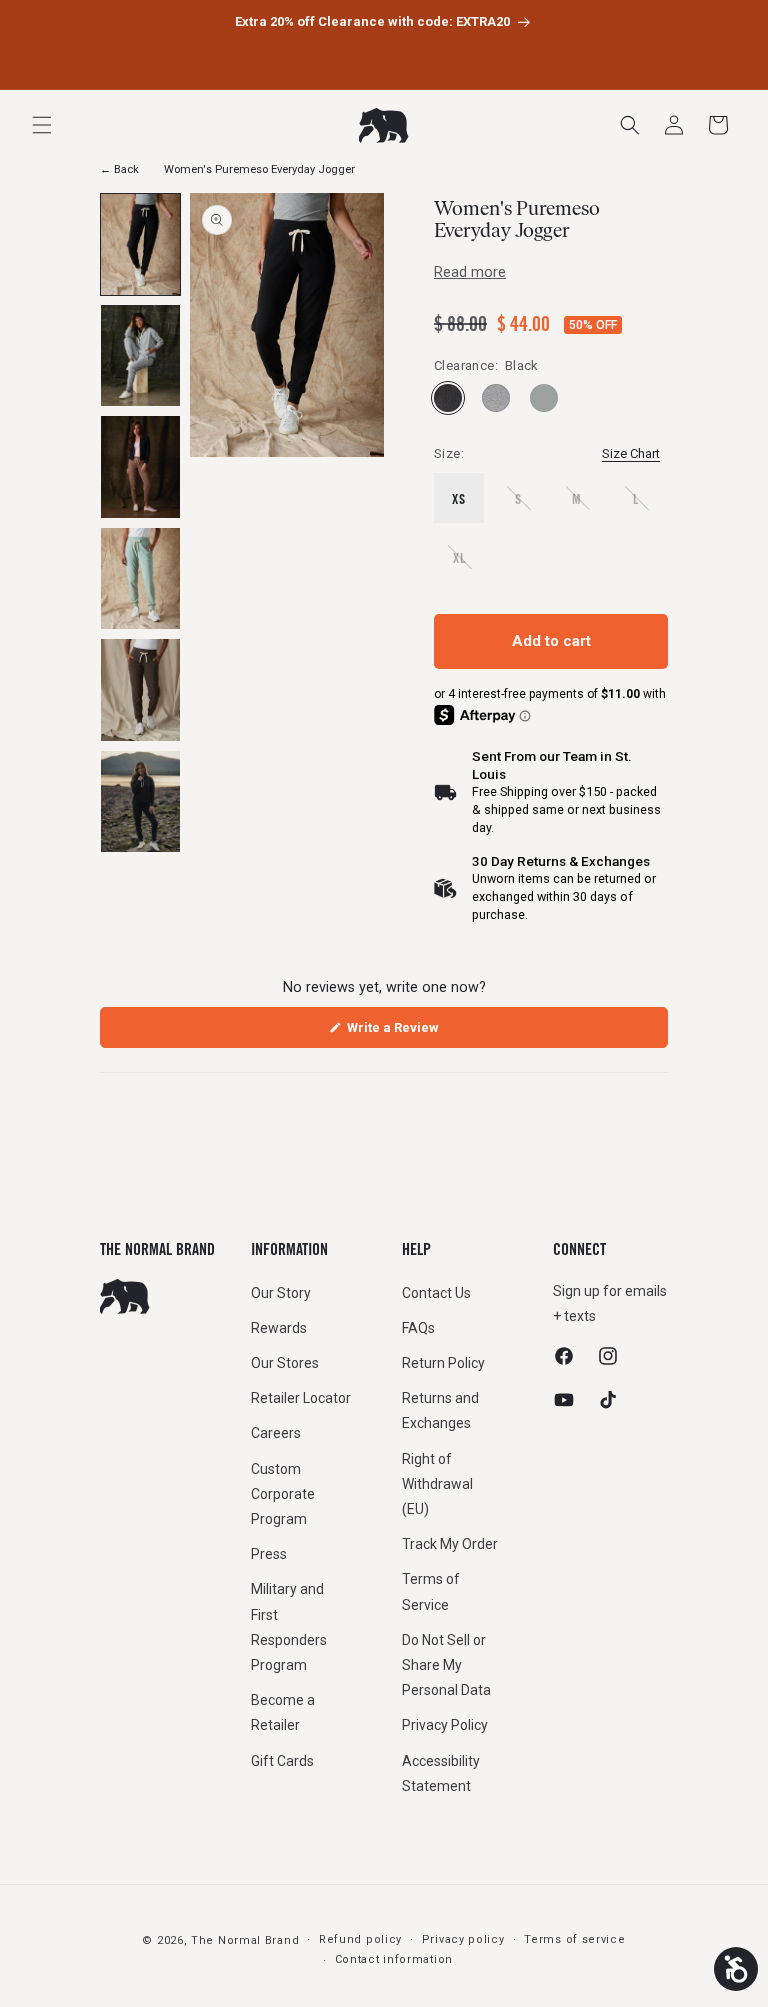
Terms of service (574, 1939)
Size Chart (631, 453)
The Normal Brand (245, 1940)
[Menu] (42, 125)
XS (459, 498)
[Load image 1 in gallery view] (140, 244)
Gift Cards (282, 1761)
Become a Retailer (283, 1712)
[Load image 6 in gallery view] (140, 801)
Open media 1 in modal (257, 464)
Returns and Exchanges (440, 1410)
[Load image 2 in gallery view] (140, 355)
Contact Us (436, 1293)
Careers (276, 1433)
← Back (119, 169)
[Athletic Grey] (496, 398)
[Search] (630, 125)
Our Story (281, 1293)
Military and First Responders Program (289, 1627)
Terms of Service (431, 1591)
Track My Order (450, 1544)
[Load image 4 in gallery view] (140, 578)
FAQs (418, 1328)
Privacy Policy (445, 1725)
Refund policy (360, 1939)
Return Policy (443, 1363)
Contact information (394, 1959)
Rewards (279, 1328)
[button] (718, 125)
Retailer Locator (301, 1398)
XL (468, 565)
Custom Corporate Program (283, 1494)
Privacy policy (463, 1939)
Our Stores (285, 1363)
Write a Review (417, 1033)
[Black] (448, 398)
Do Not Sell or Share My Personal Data (446, 1665)
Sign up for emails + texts (610, 1303)
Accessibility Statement (441, 1773)
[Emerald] (544, 398)
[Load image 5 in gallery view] (140, 689)
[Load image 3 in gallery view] (140, 466)
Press (269, 1554)
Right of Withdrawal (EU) (437, 1484)
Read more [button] (470, 272)
